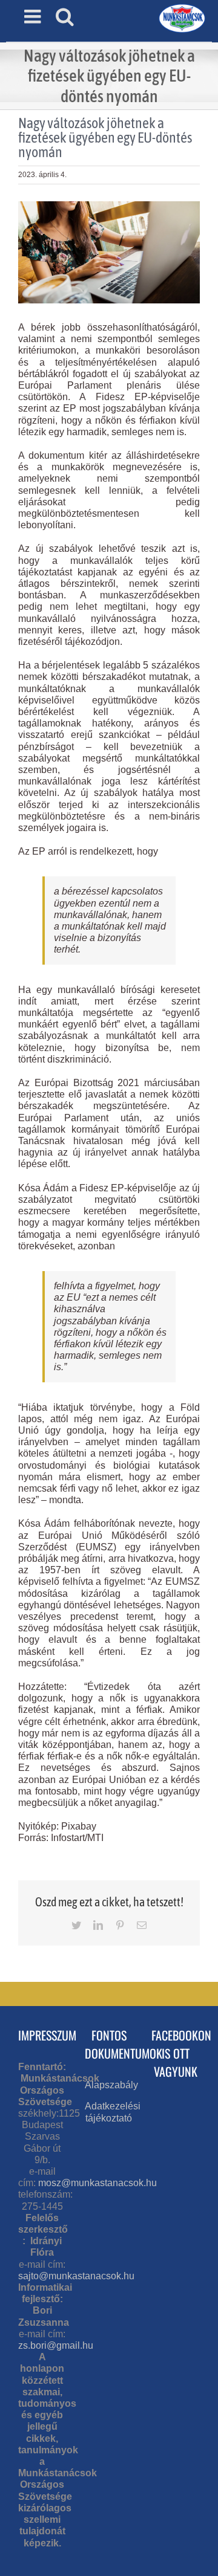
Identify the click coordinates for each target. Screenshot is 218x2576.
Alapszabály (111, 2085)
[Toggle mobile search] (65, 16)
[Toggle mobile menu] (34, 16)
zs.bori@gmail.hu (56, 2345)
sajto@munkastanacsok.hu (76, 2276)
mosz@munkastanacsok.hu (97, 2183)
